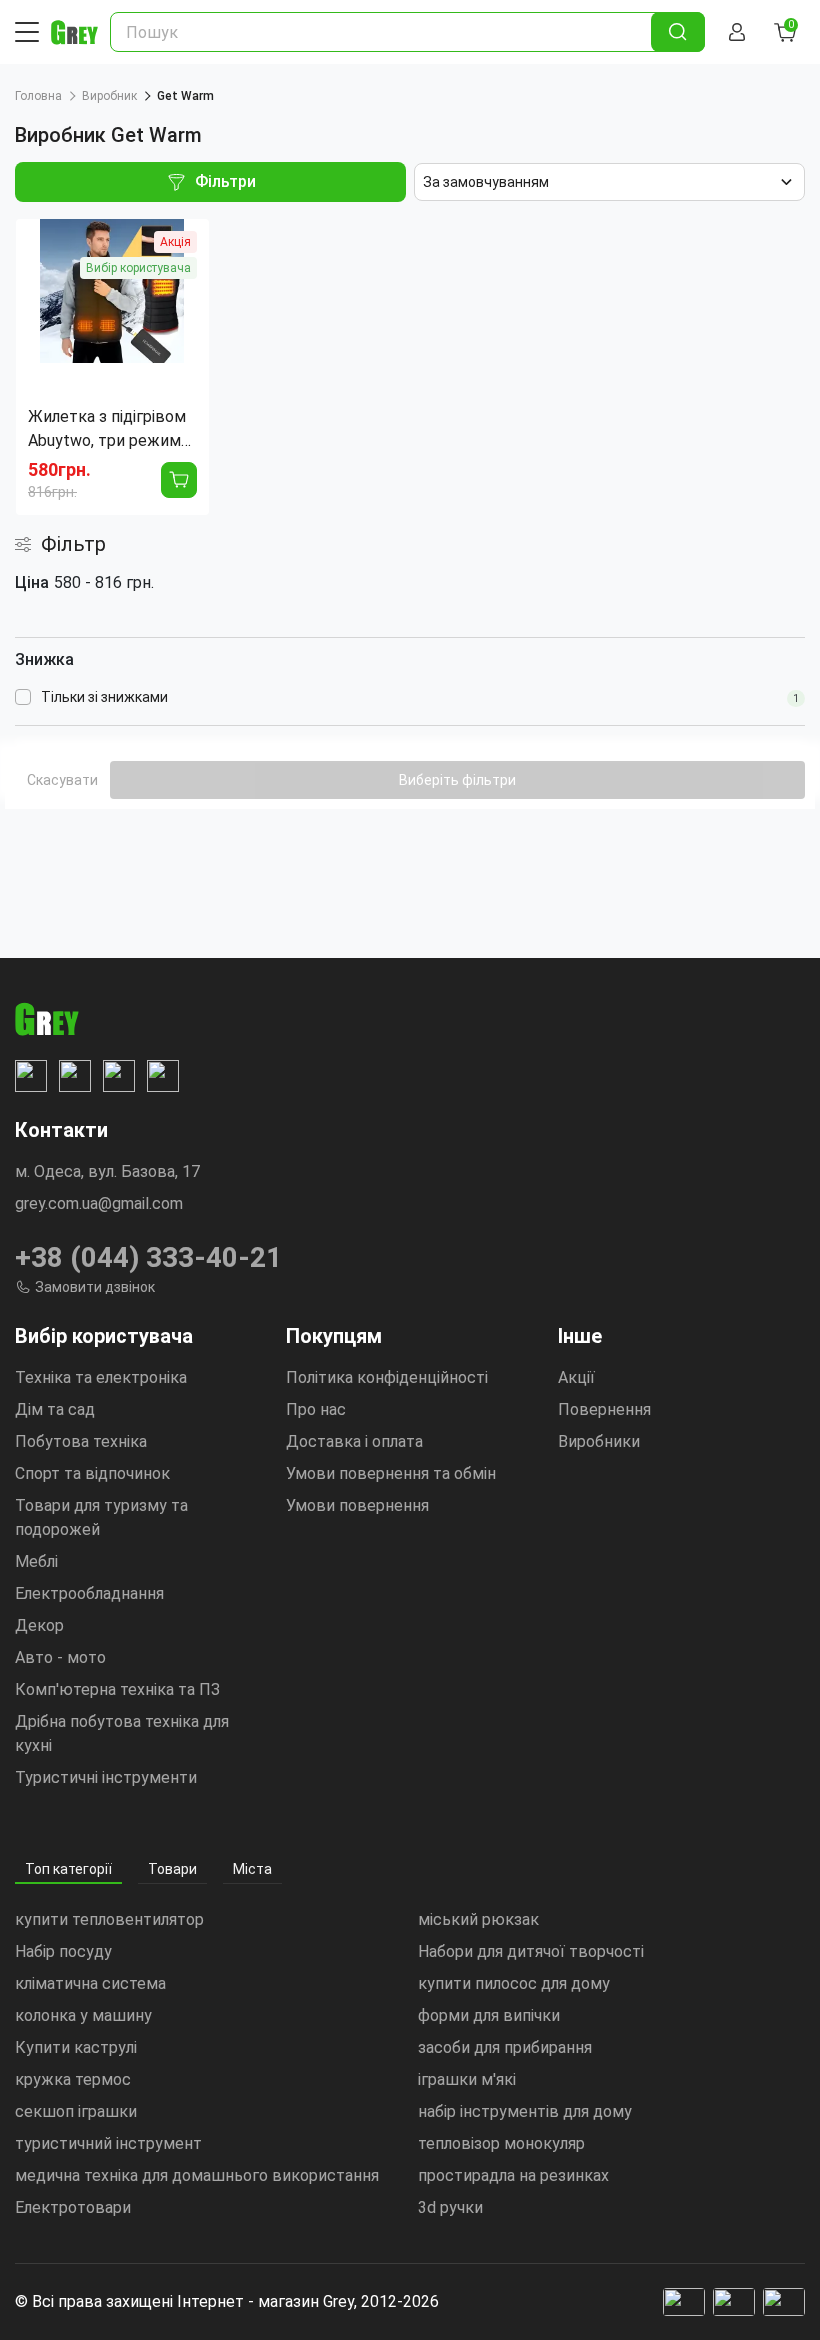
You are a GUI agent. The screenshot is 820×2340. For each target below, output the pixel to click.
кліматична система (90, 1983)
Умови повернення (357, 1505)
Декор (39, 1625)
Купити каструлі (76, 2047)
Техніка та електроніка (101, 1377)
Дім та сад (55, 1409)
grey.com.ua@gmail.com (99, 1203)
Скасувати (62, 780)
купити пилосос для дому (514, 1983)
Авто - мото (60, 1657)
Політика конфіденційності (387, 1377)
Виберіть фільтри (457, 780)
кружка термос (73, 2079)
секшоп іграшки (76, 2111)
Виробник (109, 96)
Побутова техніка (81, 1441)
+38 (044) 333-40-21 (148, 1257)
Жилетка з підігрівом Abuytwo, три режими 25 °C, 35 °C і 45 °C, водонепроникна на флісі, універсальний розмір (109, 430)
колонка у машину (83, 2015)
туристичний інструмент (108, 2143)
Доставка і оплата (354, 1441)
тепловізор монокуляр (501, 2143)
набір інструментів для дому (525, 2111)
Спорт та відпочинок (92, 1473)
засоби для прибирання (505, 2047)
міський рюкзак (478, 1919)
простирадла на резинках (513, 2175)
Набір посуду (63, 1951)
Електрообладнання (89, 1593)
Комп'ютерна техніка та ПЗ (117, 1689)
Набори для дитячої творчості (531, 1951)
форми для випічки (489, 2015)
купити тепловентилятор (109, 1919)
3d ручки (450, 2207)
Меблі (36, 1561)
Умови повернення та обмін (391, 1473)
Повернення (604, 1409)
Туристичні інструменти (106, 1777)
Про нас (316, 1409)
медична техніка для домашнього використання (197, 2175)
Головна (38, 96)
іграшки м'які (467, 2079)
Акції (576, 1377)
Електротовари (73, 2207)
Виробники (599, 1441)
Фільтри (225, 181)
